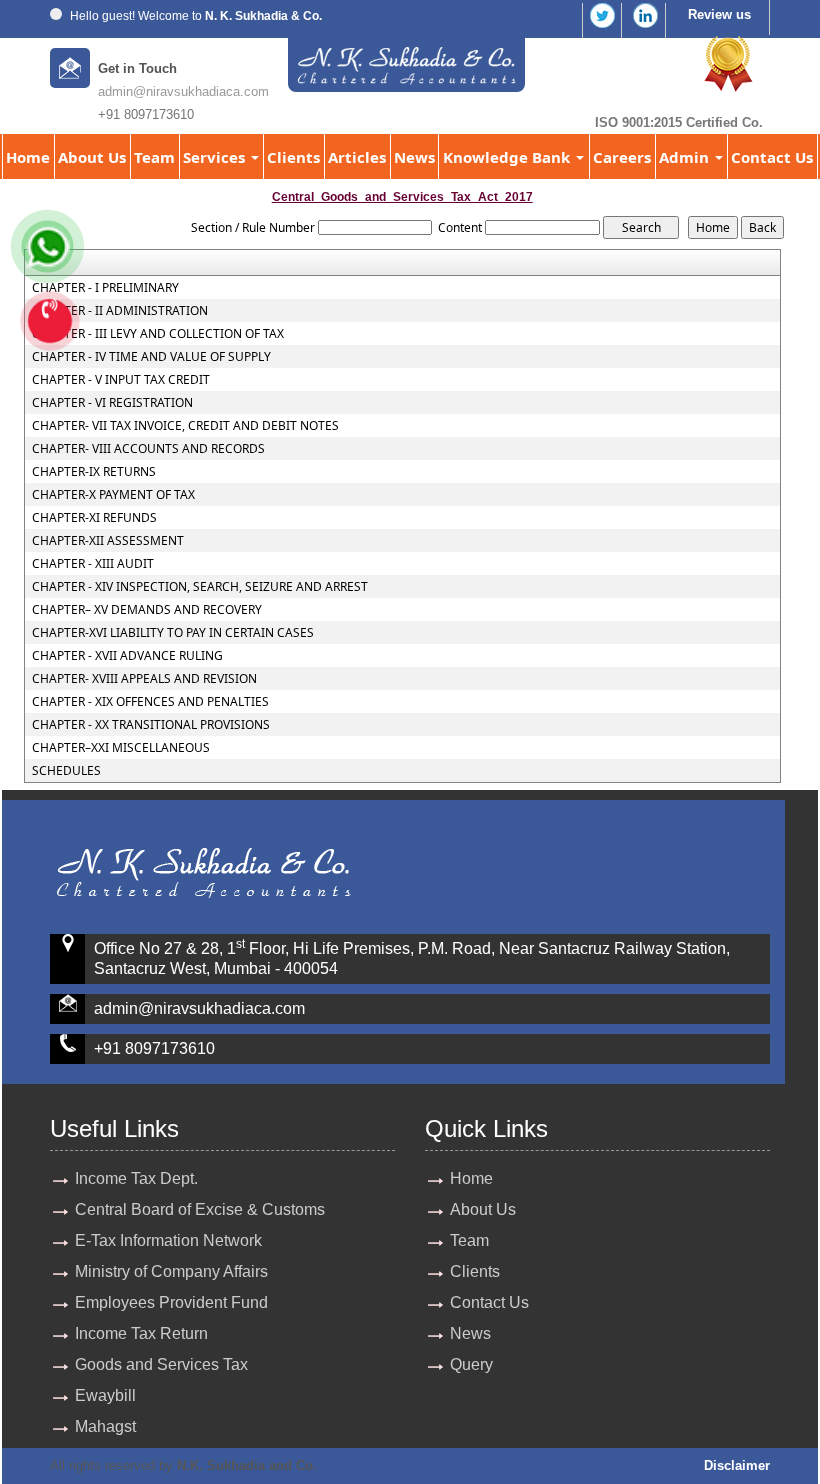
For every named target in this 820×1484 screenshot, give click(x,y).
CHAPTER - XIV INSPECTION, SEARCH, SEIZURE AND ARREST (200, 587)
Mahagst (105, 1426)
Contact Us (772, 157)
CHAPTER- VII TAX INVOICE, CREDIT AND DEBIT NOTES (185, 426)
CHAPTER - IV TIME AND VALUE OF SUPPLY (151, 357)
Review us (719, 14)
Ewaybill (105, 1395)
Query (471, 1364)
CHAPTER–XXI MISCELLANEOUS (121, 748)
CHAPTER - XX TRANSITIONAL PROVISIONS (151, 725)
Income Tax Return (141, 1333)
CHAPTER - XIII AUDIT (93, 564)
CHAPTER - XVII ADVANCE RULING (127, 656)
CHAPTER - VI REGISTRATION (112, 403)
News (414, 157)
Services (216, 157)
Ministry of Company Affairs (171, 1271)
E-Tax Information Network (168, 1240)
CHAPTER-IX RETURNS (94, 472)
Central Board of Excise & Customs (200, 1209)
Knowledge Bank (508, 157)
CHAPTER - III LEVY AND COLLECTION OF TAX (158, 334)
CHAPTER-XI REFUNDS (94, 518)
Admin (686, 157)
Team (154, 157)
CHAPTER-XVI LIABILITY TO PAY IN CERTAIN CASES (173, 633)
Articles (357, 157)
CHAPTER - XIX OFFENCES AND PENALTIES (150, 702)
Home (28, 157)
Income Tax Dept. (136, 1178)
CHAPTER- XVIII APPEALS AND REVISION (144, 679)
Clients (293, 157)
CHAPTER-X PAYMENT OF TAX (113, 495)
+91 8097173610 (154, 1048)
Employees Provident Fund (171, 1302)
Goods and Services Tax (161, 1364)
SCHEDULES (66, 771)
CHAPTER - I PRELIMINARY (105, 288)
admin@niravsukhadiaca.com (183, 91)
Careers (622, 157)
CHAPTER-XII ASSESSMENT (108, 541)
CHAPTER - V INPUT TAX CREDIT (121, 380)
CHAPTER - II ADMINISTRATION (120, 311)
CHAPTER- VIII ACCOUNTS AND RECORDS (148, 449)
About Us (92, 157)
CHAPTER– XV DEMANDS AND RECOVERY (147, 610)
